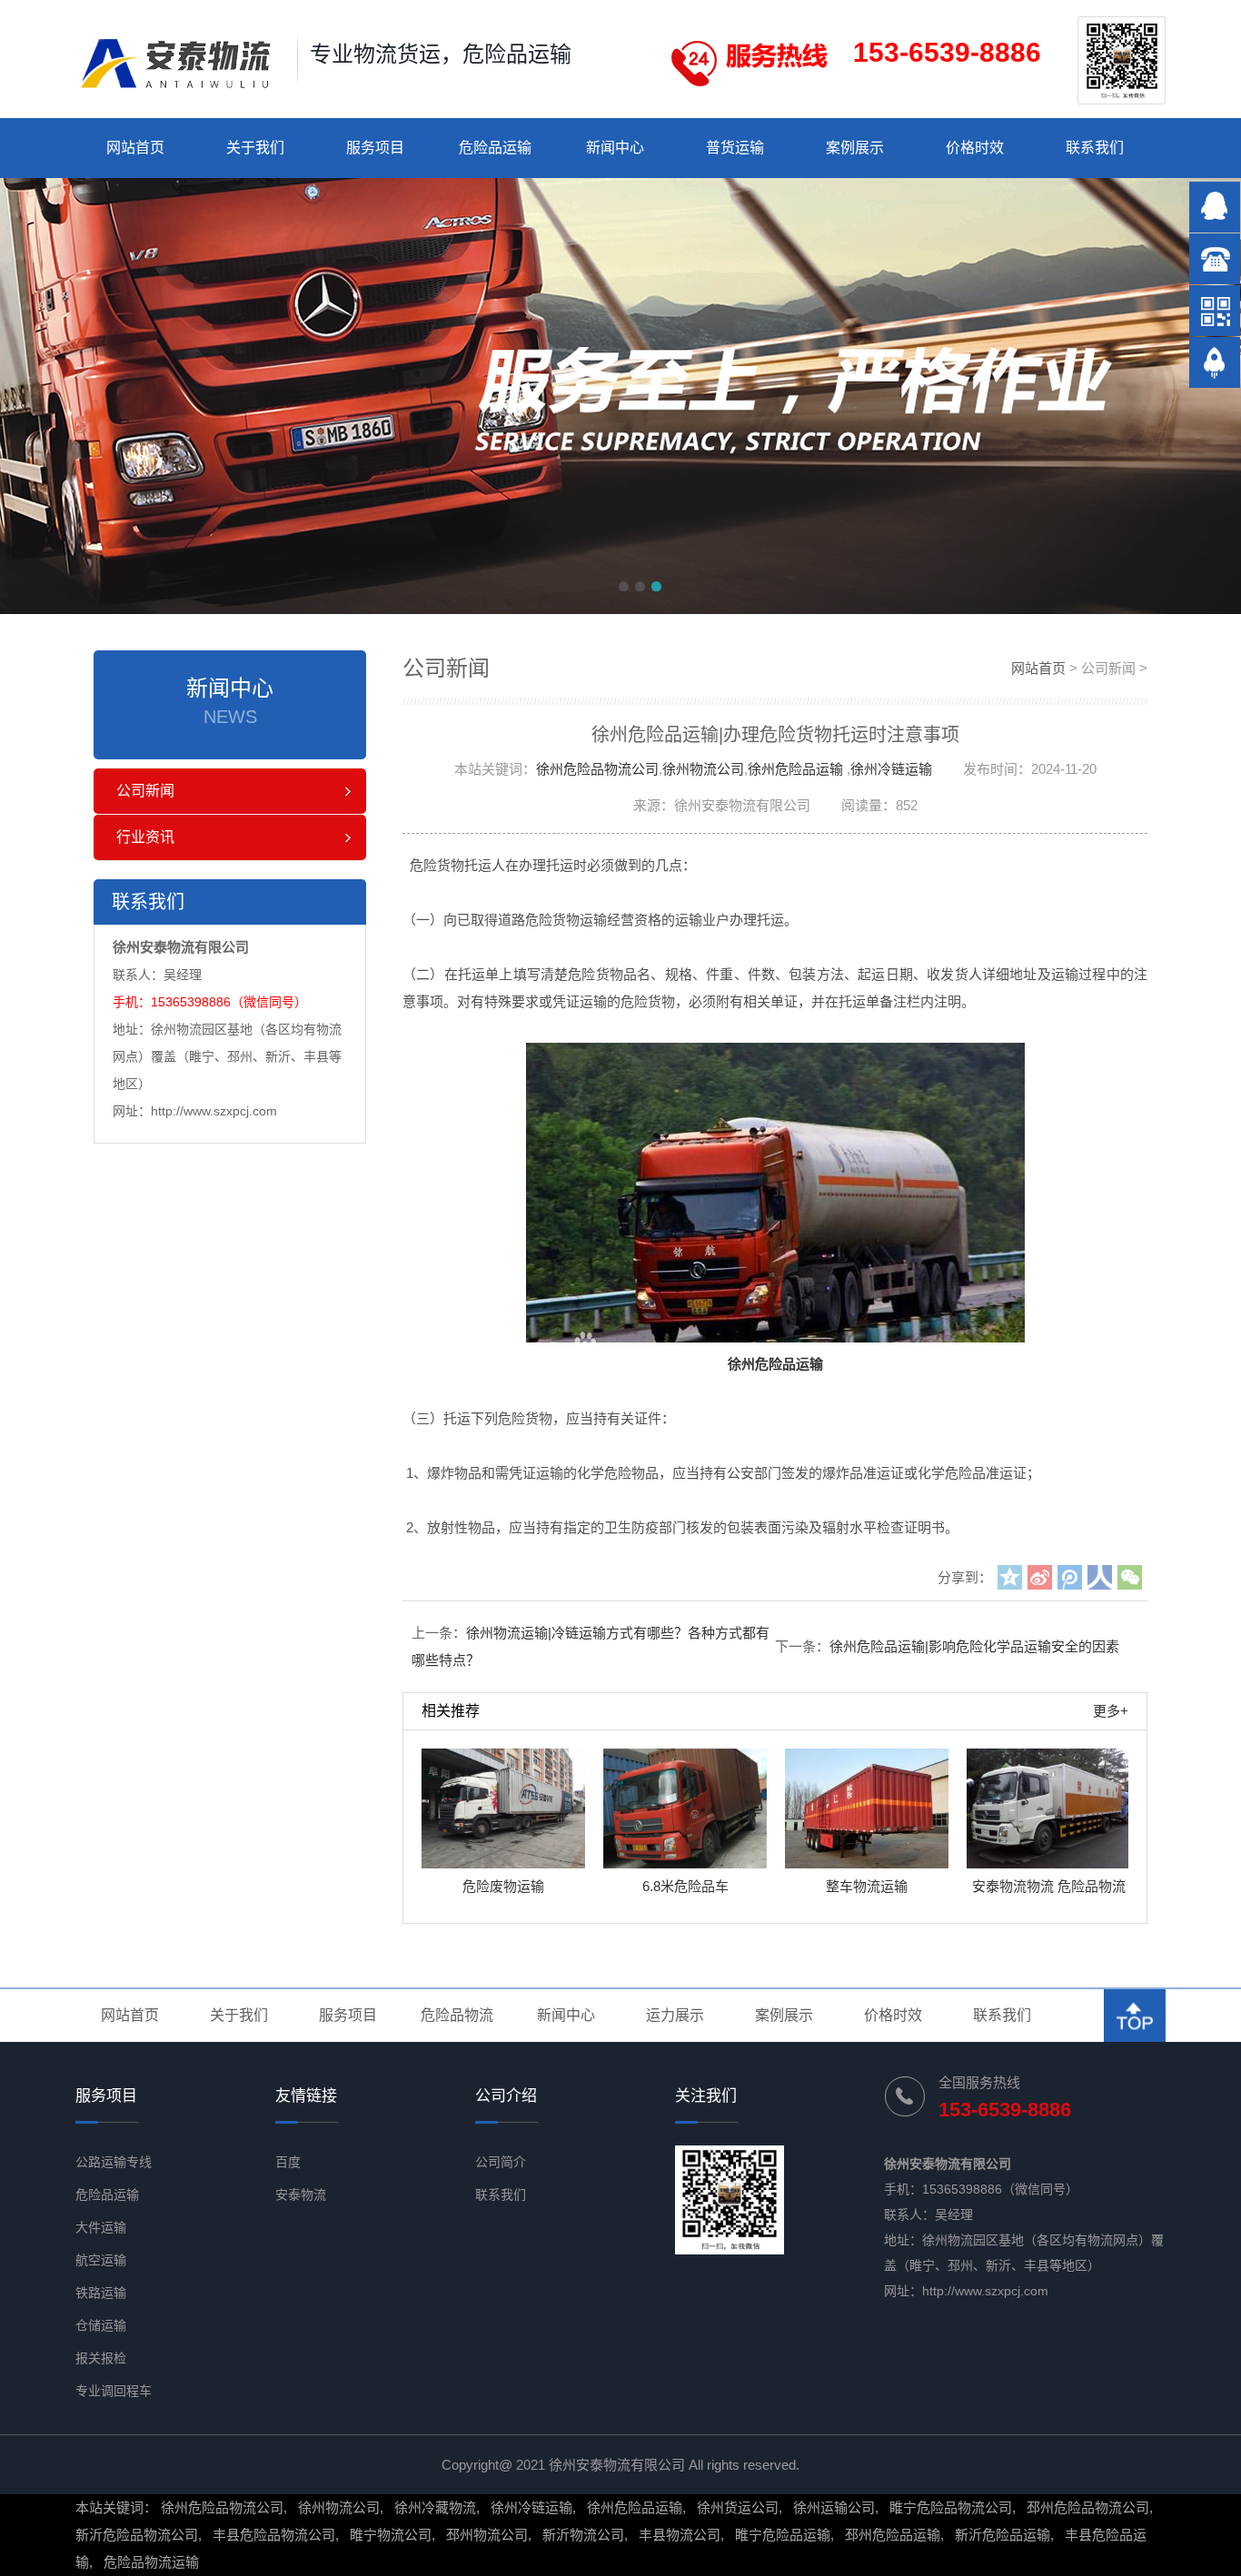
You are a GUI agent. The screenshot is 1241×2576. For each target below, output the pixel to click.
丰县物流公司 (680, 2535)
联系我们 (1095, 148)
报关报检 (101, 2358)
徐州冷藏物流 (435, 2507)
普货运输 (735, 148)
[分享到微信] (1130, 1577)
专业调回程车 (114, 2391)
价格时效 (975, 148)
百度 (288, 2162)
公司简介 (501, 2162)
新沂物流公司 (583, 2535)
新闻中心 (615, 148)
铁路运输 (101, 2293)
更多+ (1111, 1711)
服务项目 (375, 148)
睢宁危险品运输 (783, 2535)
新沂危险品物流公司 (137, 2535)
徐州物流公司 (703, 769)
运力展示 (675, 2015)
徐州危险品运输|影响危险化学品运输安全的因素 (974, 1646)
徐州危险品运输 (795, 769)
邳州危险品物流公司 (1088, 2507)
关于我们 (255, 148)
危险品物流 (457, 2015)
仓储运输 (101, 2325)
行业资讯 (145, 837)
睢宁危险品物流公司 (951, 2507)
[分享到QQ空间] (1010, 1577)
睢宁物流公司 (391, 2535)
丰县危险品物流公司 (274, 2535)
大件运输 (101, 2227)
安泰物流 (301, 2195)
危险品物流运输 (151, 2562)
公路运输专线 (114, 2162)
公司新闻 (145, 791)
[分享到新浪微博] (1040, 1577)
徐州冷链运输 (891, 769)
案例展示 (855, 148)
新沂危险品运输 (1003, 2535)
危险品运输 (495, 148)
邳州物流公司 (487, 2535)
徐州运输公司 (834, 2507)
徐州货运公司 (738, 2507)
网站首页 (135, 148)
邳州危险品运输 (893, 2535)
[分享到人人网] (1100, 1577)
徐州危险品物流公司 (597, 769)
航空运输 (101, 2260)
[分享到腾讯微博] (1070, 1577)
